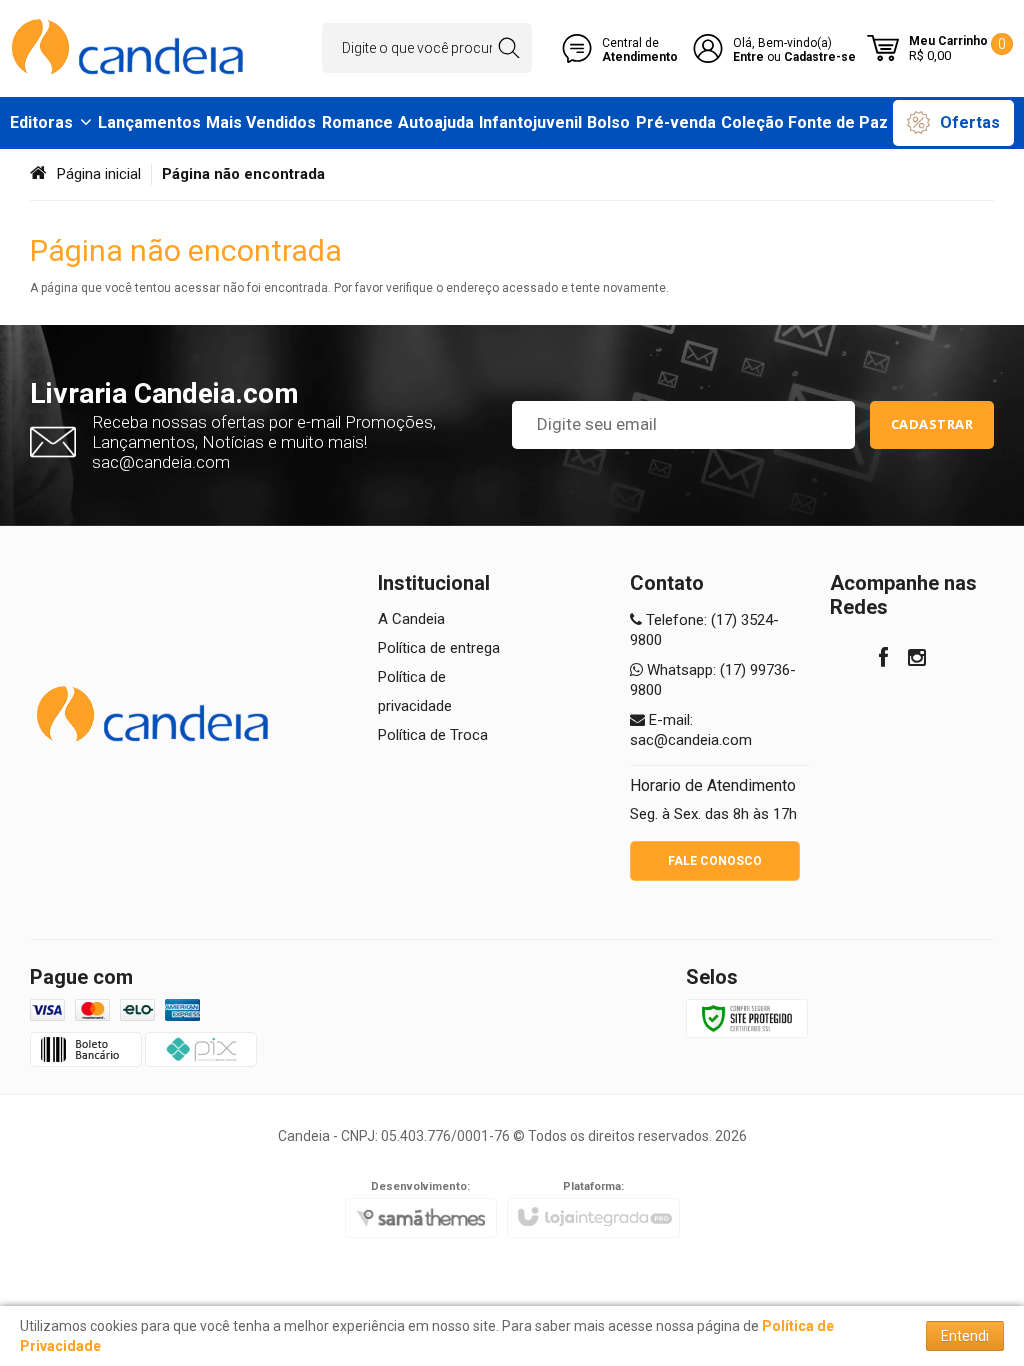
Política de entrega (439, 648)
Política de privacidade (415, 691)
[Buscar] (508, 48)
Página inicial (99, 174)
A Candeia (411, 619)
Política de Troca (433, 735)
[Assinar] (932, 425)
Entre (748, 57)
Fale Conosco (715, 861)
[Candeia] (130, 48)
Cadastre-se (820, 57)
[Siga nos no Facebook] (883, 660)
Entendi (965, 1336)
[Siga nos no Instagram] (917, 660)
